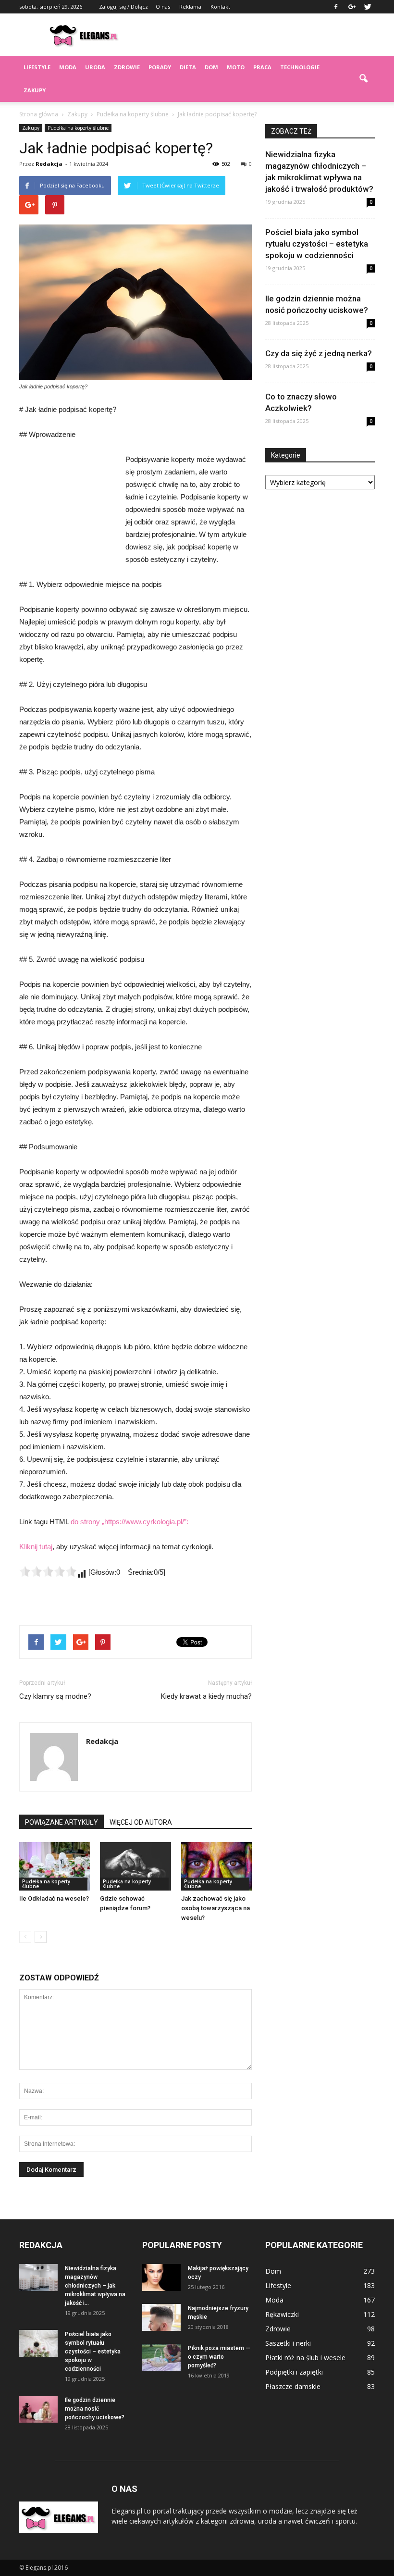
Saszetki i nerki (288, 2343)
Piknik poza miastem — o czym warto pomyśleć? (219, 2357)
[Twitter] (368, 7)
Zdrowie (127, 67)
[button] (363, 79)
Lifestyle (37, 67)
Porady (160, 67)
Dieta (188, 67)
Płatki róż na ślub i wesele (305, 2358)
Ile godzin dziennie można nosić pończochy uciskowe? (95, 2409)
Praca (262, 67)
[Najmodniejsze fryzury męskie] (161, 2317)
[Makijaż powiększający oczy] (161, 2277)
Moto (236, 67)
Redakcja (49, 164)
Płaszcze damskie (293, 2386)
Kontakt (220, 6)
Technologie (300, 67)
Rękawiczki (282, 2314)
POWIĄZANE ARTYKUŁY (62, 1822)
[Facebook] (336, 7)
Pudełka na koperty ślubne (78, 128)
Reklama (190, 6)
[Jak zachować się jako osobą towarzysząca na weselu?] (216, 1866)
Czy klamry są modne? (55, 1696)
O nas (163, 6)
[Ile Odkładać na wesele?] (55, 1866)
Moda (68, 67)
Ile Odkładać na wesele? (54, 1898)
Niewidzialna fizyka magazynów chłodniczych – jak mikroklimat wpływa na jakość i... (95, 2286)
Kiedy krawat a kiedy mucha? (206, 1696)
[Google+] (352, 7)
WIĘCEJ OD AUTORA (141, 1822)
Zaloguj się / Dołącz (123, 6)
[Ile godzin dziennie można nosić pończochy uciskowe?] (38, 2409)
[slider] (48, 1571)
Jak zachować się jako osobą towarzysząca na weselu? (215, 1908)
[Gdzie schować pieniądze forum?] (135, 1866)
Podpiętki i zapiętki (294, 2372)
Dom (211, 67)
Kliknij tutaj (36, 1547)
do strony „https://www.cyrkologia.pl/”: (129, 1522)
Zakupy (35, 90)
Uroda (95, 67)
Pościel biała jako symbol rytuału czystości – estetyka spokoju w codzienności (317, 244)
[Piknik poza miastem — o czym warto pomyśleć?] (161, 2357)
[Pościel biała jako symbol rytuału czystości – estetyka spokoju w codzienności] (38, 2343)
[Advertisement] (262, 35)
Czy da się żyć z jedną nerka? (319, 353)
